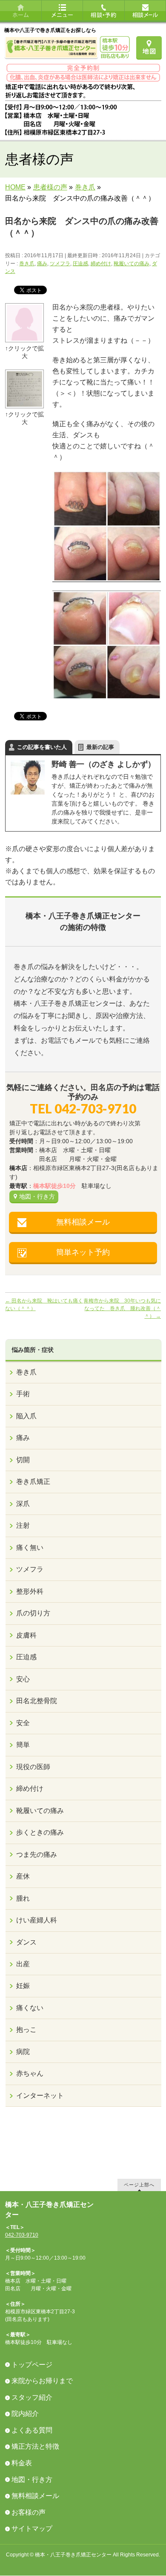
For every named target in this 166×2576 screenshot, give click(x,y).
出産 (23, 1964)
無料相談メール (83, 1222)
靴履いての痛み (132, 264)
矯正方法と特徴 (35, 2446)
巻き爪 (27, 264)
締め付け (101, 264)
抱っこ (26, 2030)
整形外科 (30, 1591)
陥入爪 (26, 1416)
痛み (42, 264)
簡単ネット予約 (83, 1252)
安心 (23, 1679)
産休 (23, 1876)
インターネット (40, 2096)
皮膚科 (26, 1635)
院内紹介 (25, 2414)
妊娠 (23, 1986)
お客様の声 (29, 2512)
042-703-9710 (22, 2235)
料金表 (22, 2463)
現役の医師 (33, 1767)
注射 (23, 1525)
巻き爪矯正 (33, 1482)
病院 (23, 2052)
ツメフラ (60, 264)
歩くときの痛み (40, 1832)
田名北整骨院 (37, 1701)
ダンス (26, 1942)
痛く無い (30, 1548)
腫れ (23, 1898)
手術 (23, 1394)
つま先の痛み (37, 1855)
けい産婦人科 (37, 1920)
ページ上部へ (139, 2184)
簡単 (23, 1745)
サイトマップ (32, 2529)
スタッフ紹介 (32, 2397)
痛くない (30, 2008)
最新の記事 (100, 747)
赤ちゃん (30, 2073)
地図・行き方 (37, 1196)
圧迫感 (80, 264)
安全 (23, 1723)
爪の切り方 (33, 1613)
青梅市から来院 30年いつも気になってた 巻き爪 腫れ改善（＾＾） (122, 1308)
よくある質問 (32, 2430)
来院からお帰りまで (42, 2381)
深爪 (23, 1504)
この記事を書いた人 (42, 747)
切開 (23, 1460)
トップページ (32, 2365)
